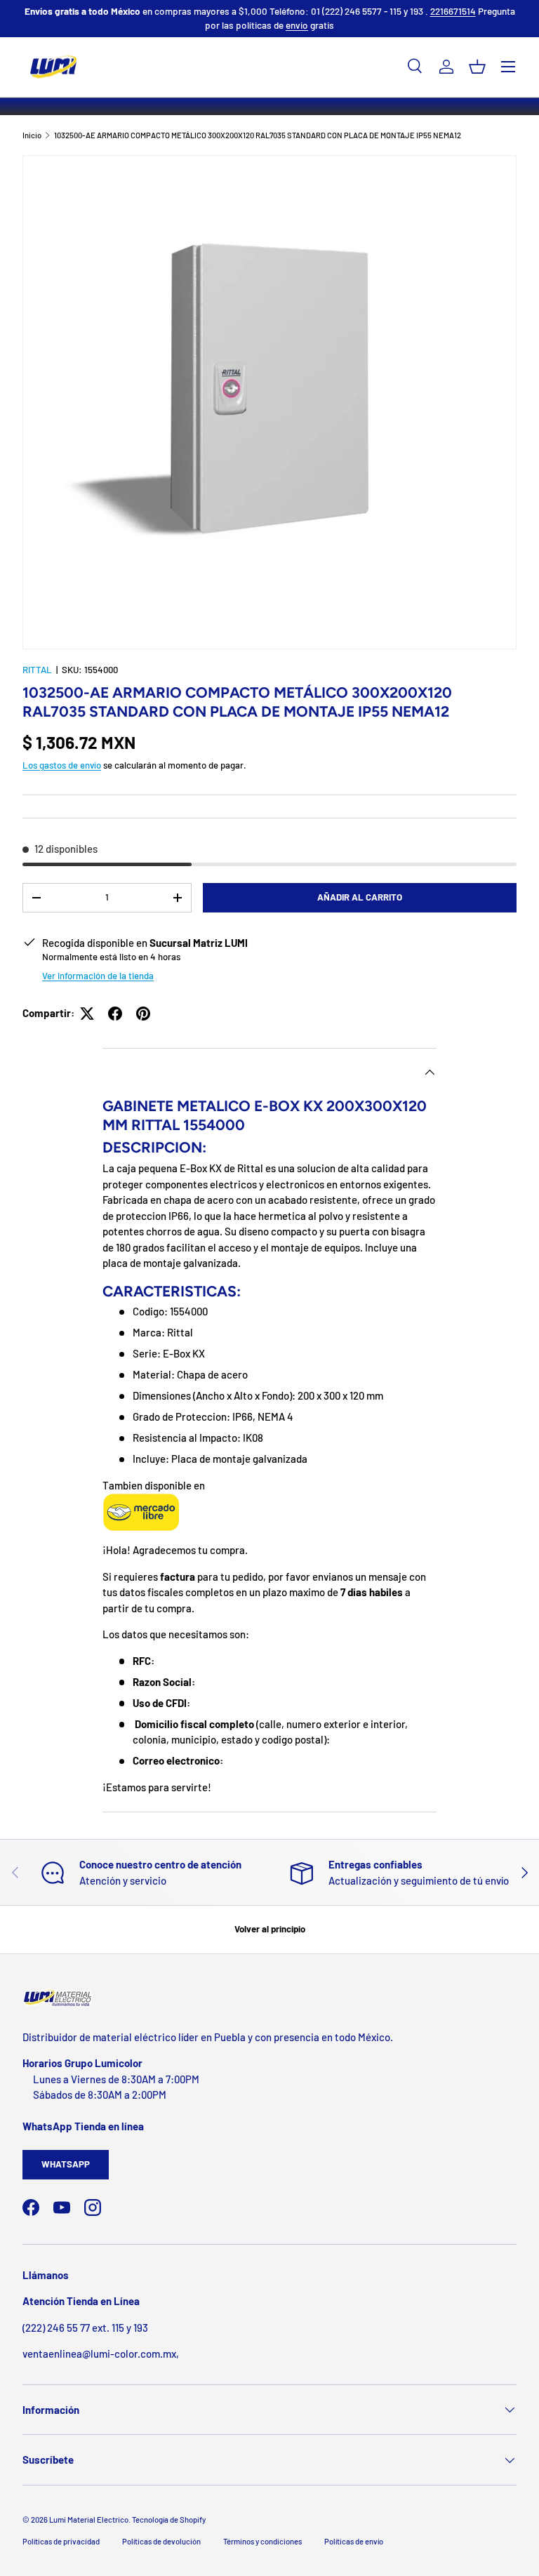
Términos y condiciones (262, 2541)
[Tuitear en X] (87, 1014)
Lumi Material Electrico (89, 2519)
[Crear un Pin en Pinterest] (143, 1014)
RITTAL (37, 670)
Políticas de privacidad (61, 2541)
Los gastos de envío (62, 765)
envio (297, 25)
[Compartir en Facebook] (115, 1014)
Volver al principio (270, 1929)
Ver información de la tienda (98, 976)
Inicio (32, 135)
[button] (477, 67)
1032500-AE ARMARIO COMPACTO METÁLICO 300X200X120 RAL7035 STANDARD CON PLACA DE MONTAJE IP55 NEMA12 (258, 135)
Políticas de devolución (161, 2541)
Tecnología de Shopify (169, 2519)
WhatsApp (66, 2164)
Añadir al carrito (360, 897)
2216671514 (453, 11)
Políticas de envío (354, 2541)
